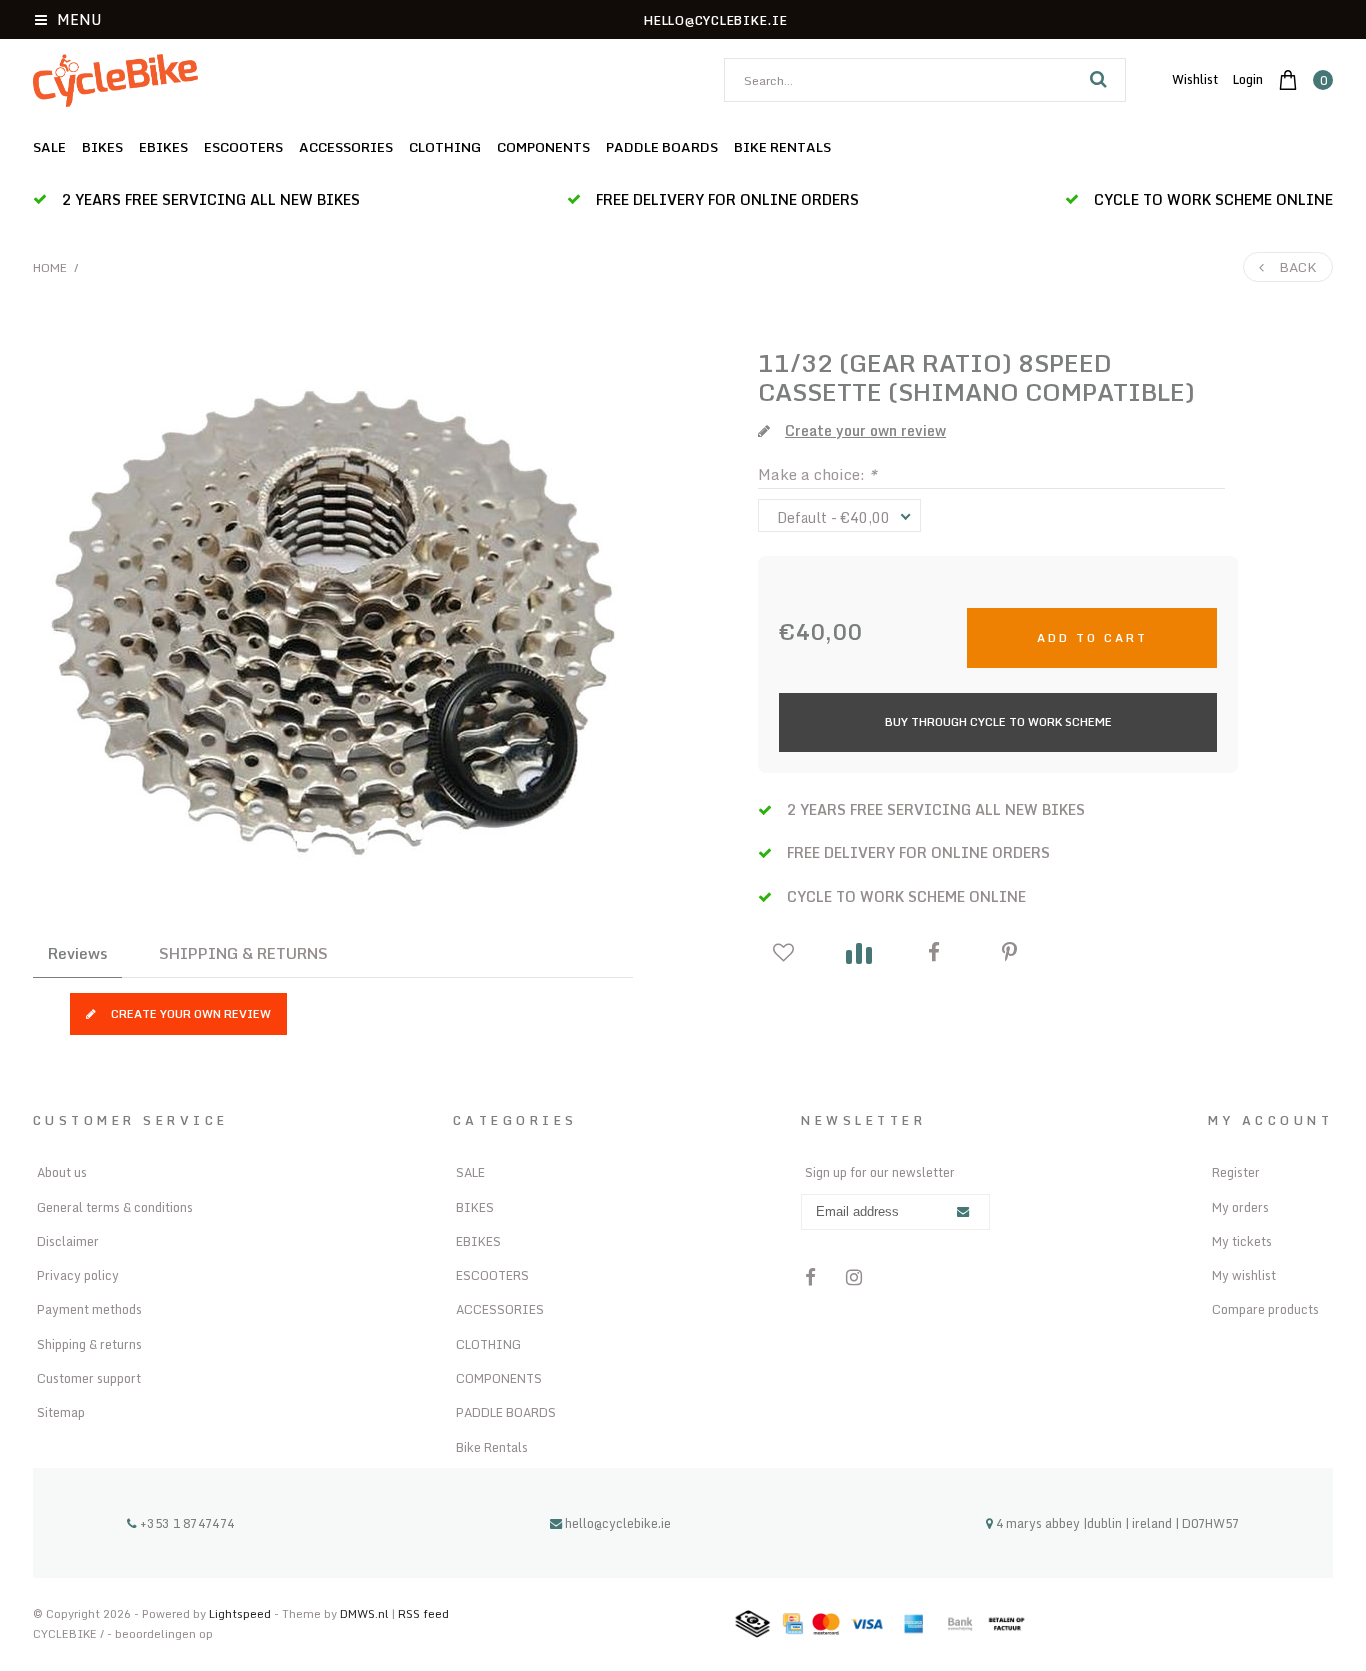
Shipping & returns (89, 1344)
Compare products (1265, 1309)
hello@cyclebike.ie (618, 1523)
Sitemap (61, 1412)
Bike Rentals (782, 147)
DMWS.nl (366, 1613)
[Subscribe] (963, 1213)
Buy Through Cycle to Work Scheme (998, 721)
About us (62, 1172)
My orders (1240, 1207)
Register (1236, 1172)
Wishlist (1195, 79)
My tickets (1242, 1241)
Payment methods (89, 1309)
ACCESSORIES (346, 147)
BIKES (102, 147)
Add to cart (1092, 637)
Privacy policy (78, 1275)
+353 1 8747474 (185, 1523)
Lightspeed (240, 1613)
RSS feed (423, 1613)
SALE (49, 147)
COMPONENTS (543, 147)
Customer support (89, 1378)
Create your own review (191, 1013)
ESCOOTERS (243, 147)
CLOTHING (445, 147)
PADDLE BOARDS (662, 147)
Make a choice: (817, 474)
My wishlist (1244, 1275)
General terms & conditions (115, 1207)
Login (1248, 79)
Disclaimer (68, 1241)
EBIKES (163, 147)
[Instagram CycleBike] (854, 1277)
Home (50, 267)
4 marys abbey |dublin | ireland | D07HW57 (1116, 1523)
